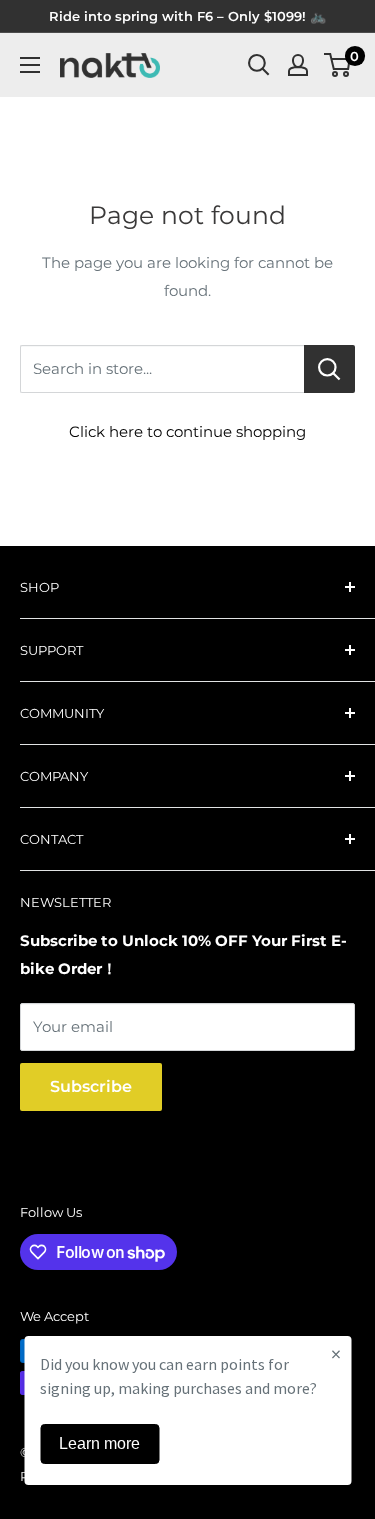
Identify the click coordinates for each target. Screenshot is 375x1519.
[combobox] (162, 369)
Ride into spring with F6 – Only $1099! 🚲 (187, 16)
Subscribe (91, 1086)
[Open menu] (30, 65)
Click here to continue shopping (187, 431)
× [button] (336, 1353)
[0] (338, 65)
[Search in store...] (329, 369)
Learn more (99, 1443)
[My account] (298, 65)
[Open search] (259, 65)
